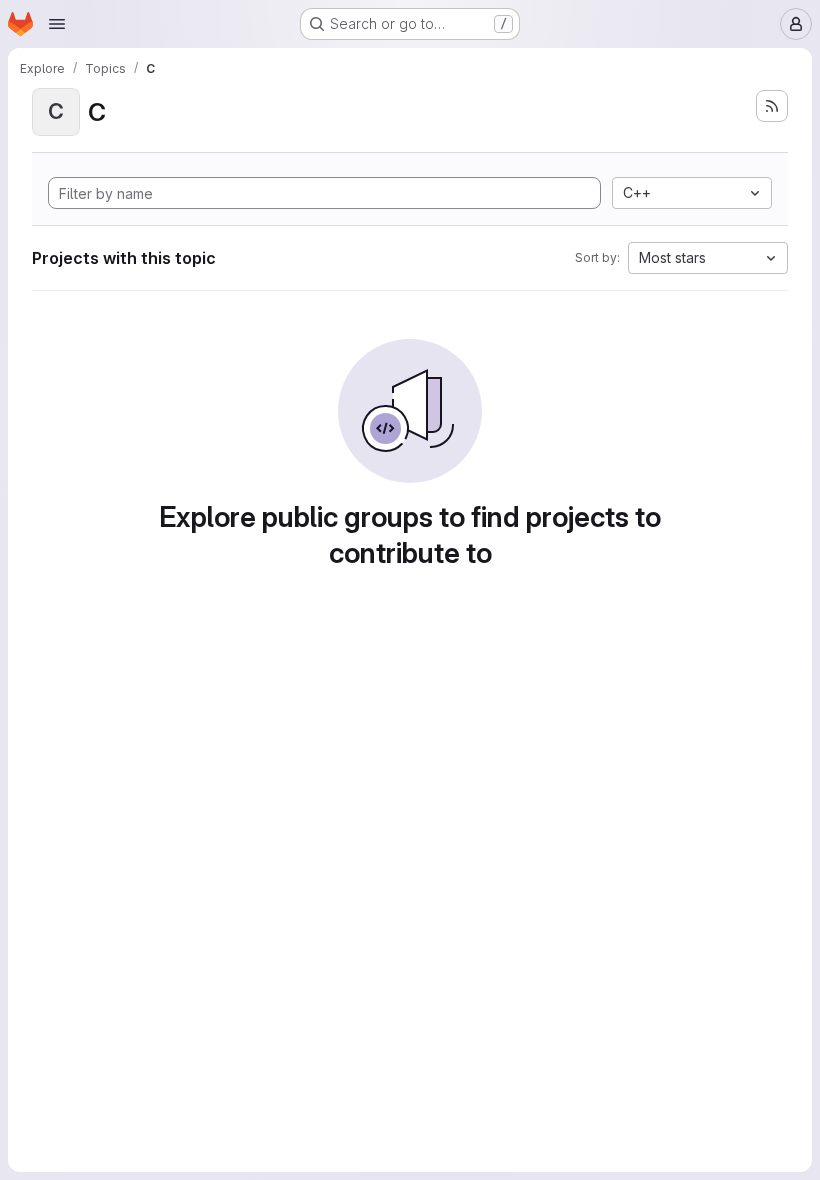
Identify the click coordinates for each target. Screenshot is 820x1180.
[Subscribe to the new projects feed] (772, 106)
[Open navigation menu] (57, 24)
